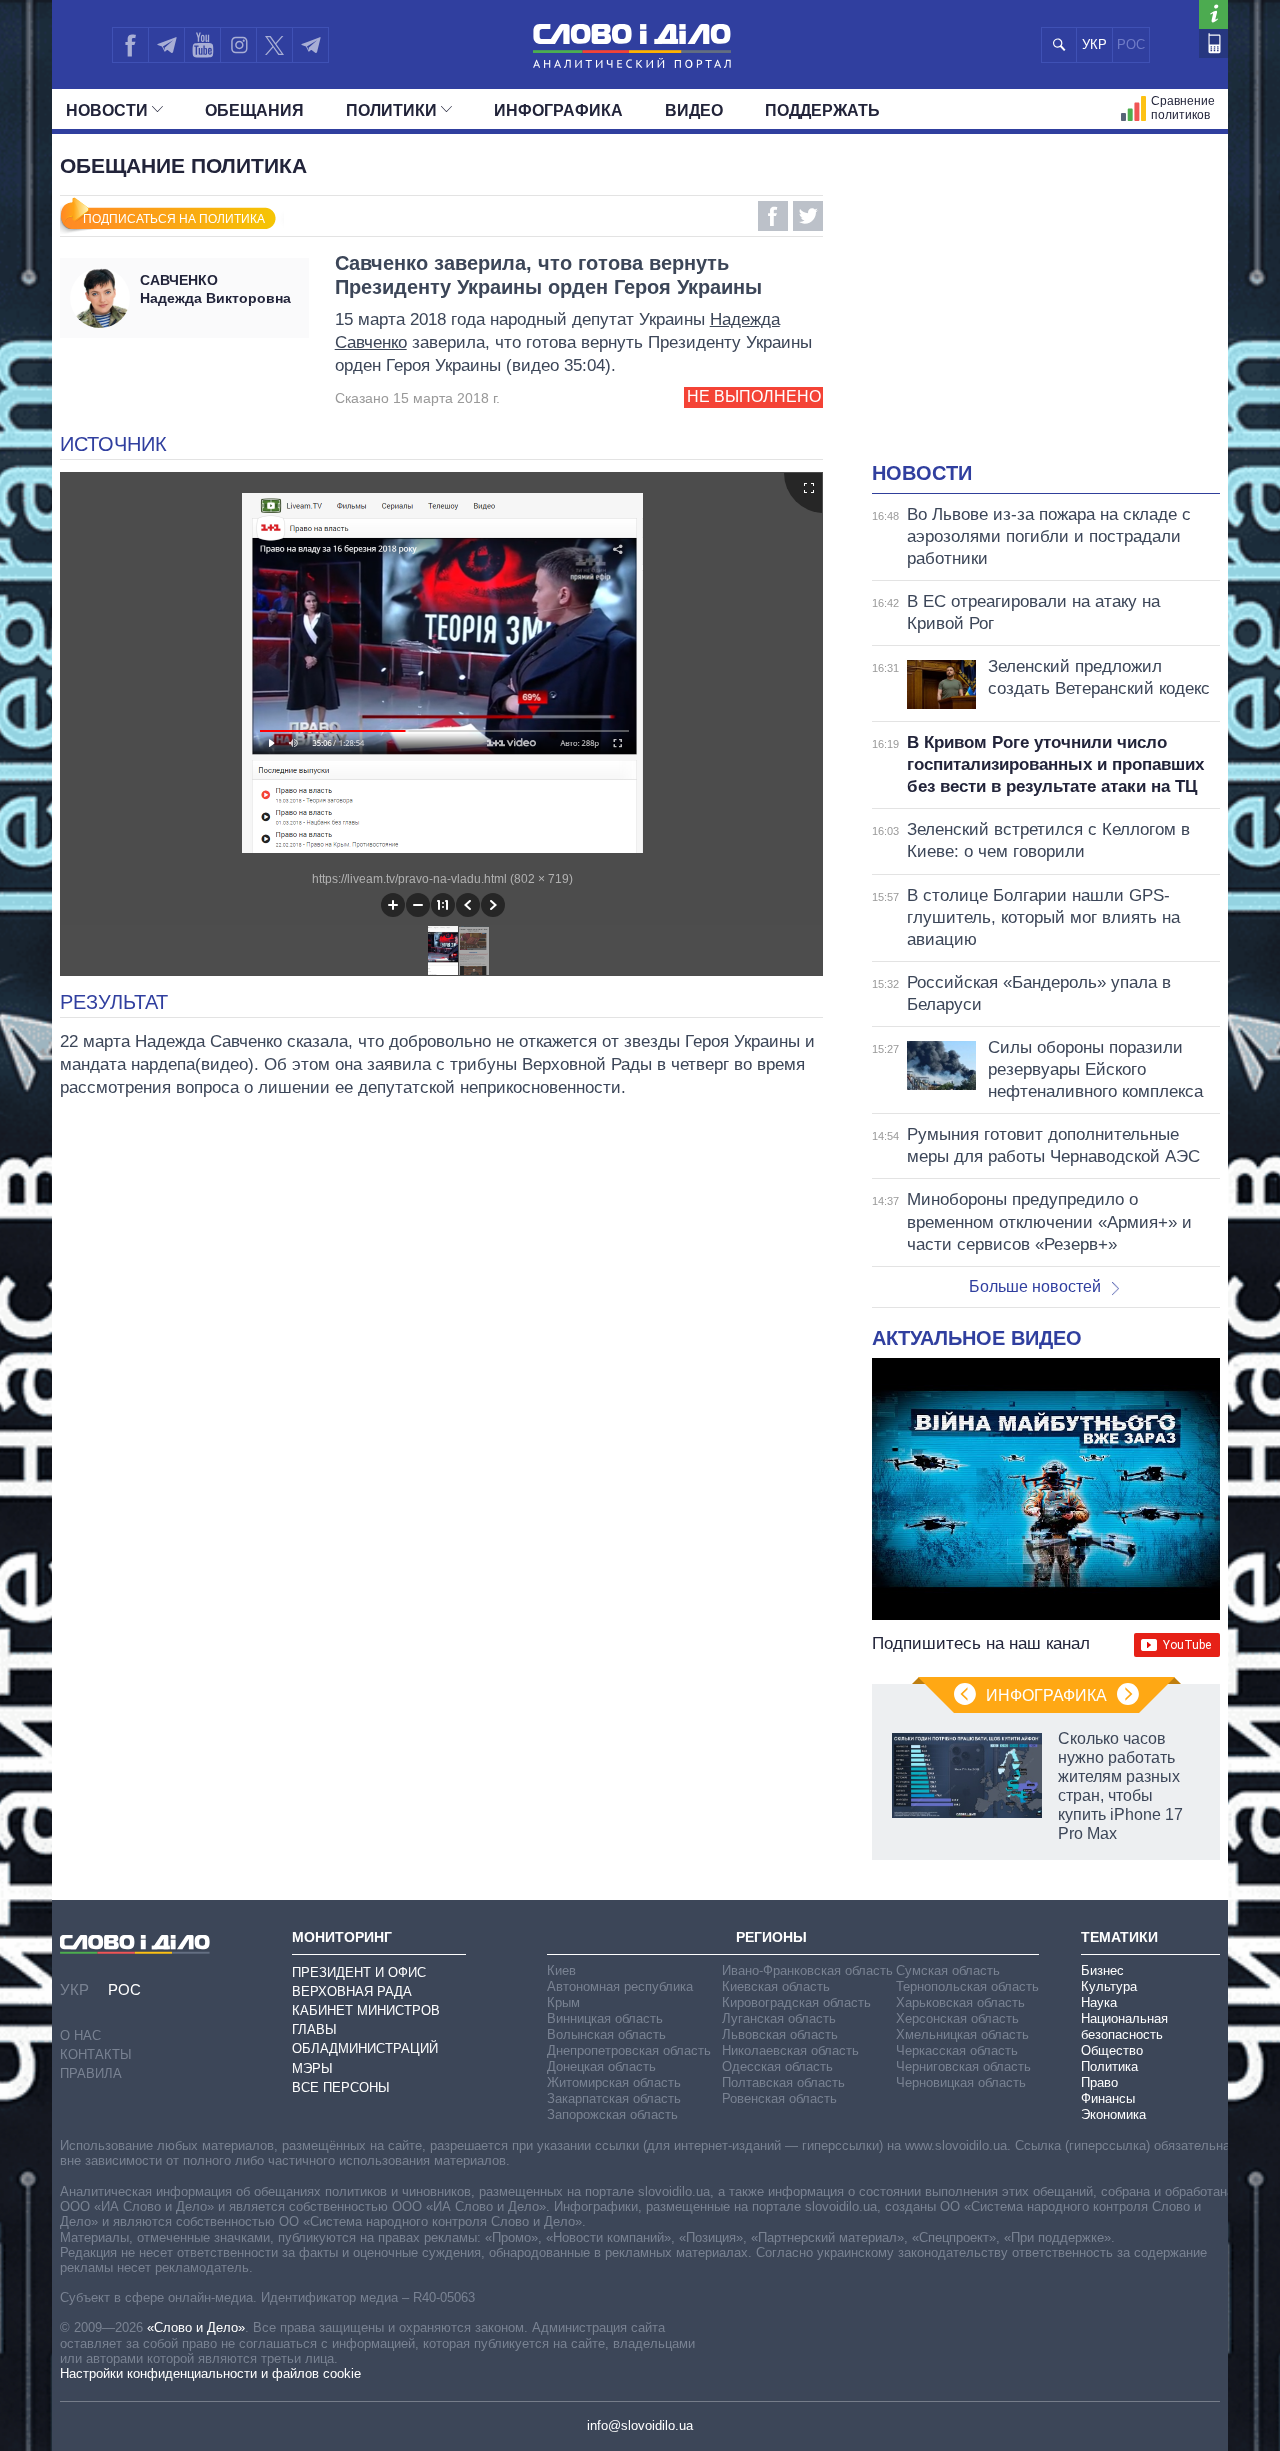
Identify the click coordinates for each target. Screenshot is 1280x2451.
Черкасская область (957, 2050)
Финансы (1108, 2098)
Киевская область (776, 1986)
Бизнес (1102, 1970)
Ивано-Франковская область (807, 1970)
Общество (1112, 2050)
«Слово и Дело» (196, 2327)
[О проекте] (1213, 14)
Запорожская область (612, 2114)
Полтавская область (783, 2082)
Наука (1099, 2002)
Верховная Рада (352, 1991)
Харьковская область (960, 2002)
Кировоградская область (796, 2002)
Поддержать (822, 110)
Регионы (771, 1937)
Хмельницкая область (962, 2034)
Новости (107, 110)
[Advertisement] (1046, 310)
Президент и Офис (359, 1972)
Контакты (96, 2054)
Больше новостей (1035, 1286)
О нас (80, 2035)
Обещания (254, 110)
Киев (561, 1970)
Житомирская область (614, 2082)
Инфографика (558, 110)
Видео (694, 110)
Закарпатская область (614, 2098)
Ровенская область (779, 2098)
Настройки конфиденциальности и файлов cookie (210, 2373)
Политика (1109, 2066)
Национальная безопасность (1124, 2026)
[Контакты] (1213, 43)
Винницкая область (605, 2018)
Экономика (1113, 2114)
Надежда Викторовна (215, 289)
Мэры (312, 2068)
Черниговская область (963, 2066)
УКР (1094, 44)
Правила (91, 2073)
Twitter (808, 216)
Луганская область (779, 2018)
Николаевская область (790, 2050)
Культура (1109, 1986)
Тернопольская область (967, 1986)
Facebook (773, 216)
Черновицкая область (961, 2082)
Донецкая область (601, 2066)
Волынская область (606, 2034)
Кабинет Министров (366, 2010)
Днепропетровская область (629, 2050)
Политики (391, 110)
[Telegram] (166, 45)
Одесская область (777, 2066)
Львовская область (780, 2034)
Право (1099, 2082)
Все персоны (341, 2087)
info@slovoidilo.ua (640, 2425)
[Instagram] (238, 45)
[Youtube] (202, 45)
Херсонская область (957, 2018)
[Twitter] (274, 45)
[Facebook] (130, 45)
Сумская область (948, 1970)
